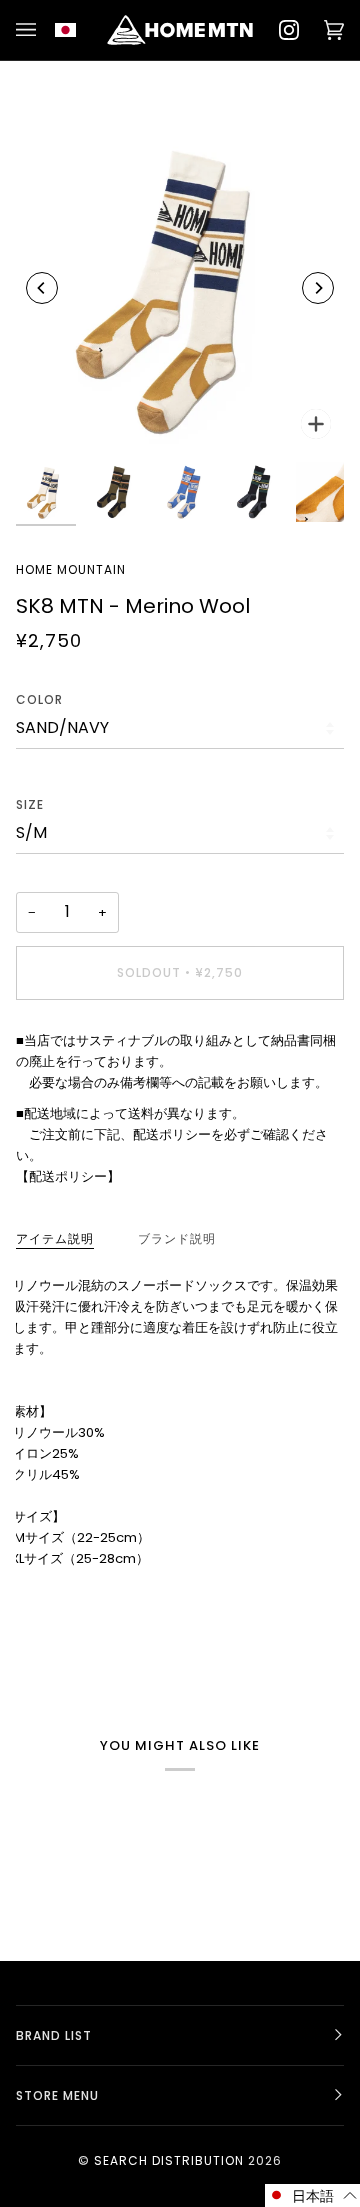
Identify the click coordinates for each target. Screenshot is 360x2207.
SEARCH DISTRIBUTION (169, 2160)
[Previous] (42, 288)
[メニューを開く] (29, 30)
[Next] (318, 288)
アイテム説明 (55, 1238)
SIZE (30, 804)
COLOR (39, 699)
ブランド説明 (177, 1238)
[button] (312, 2195)
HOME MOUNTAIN (71, 569)
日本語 (76, 30)
